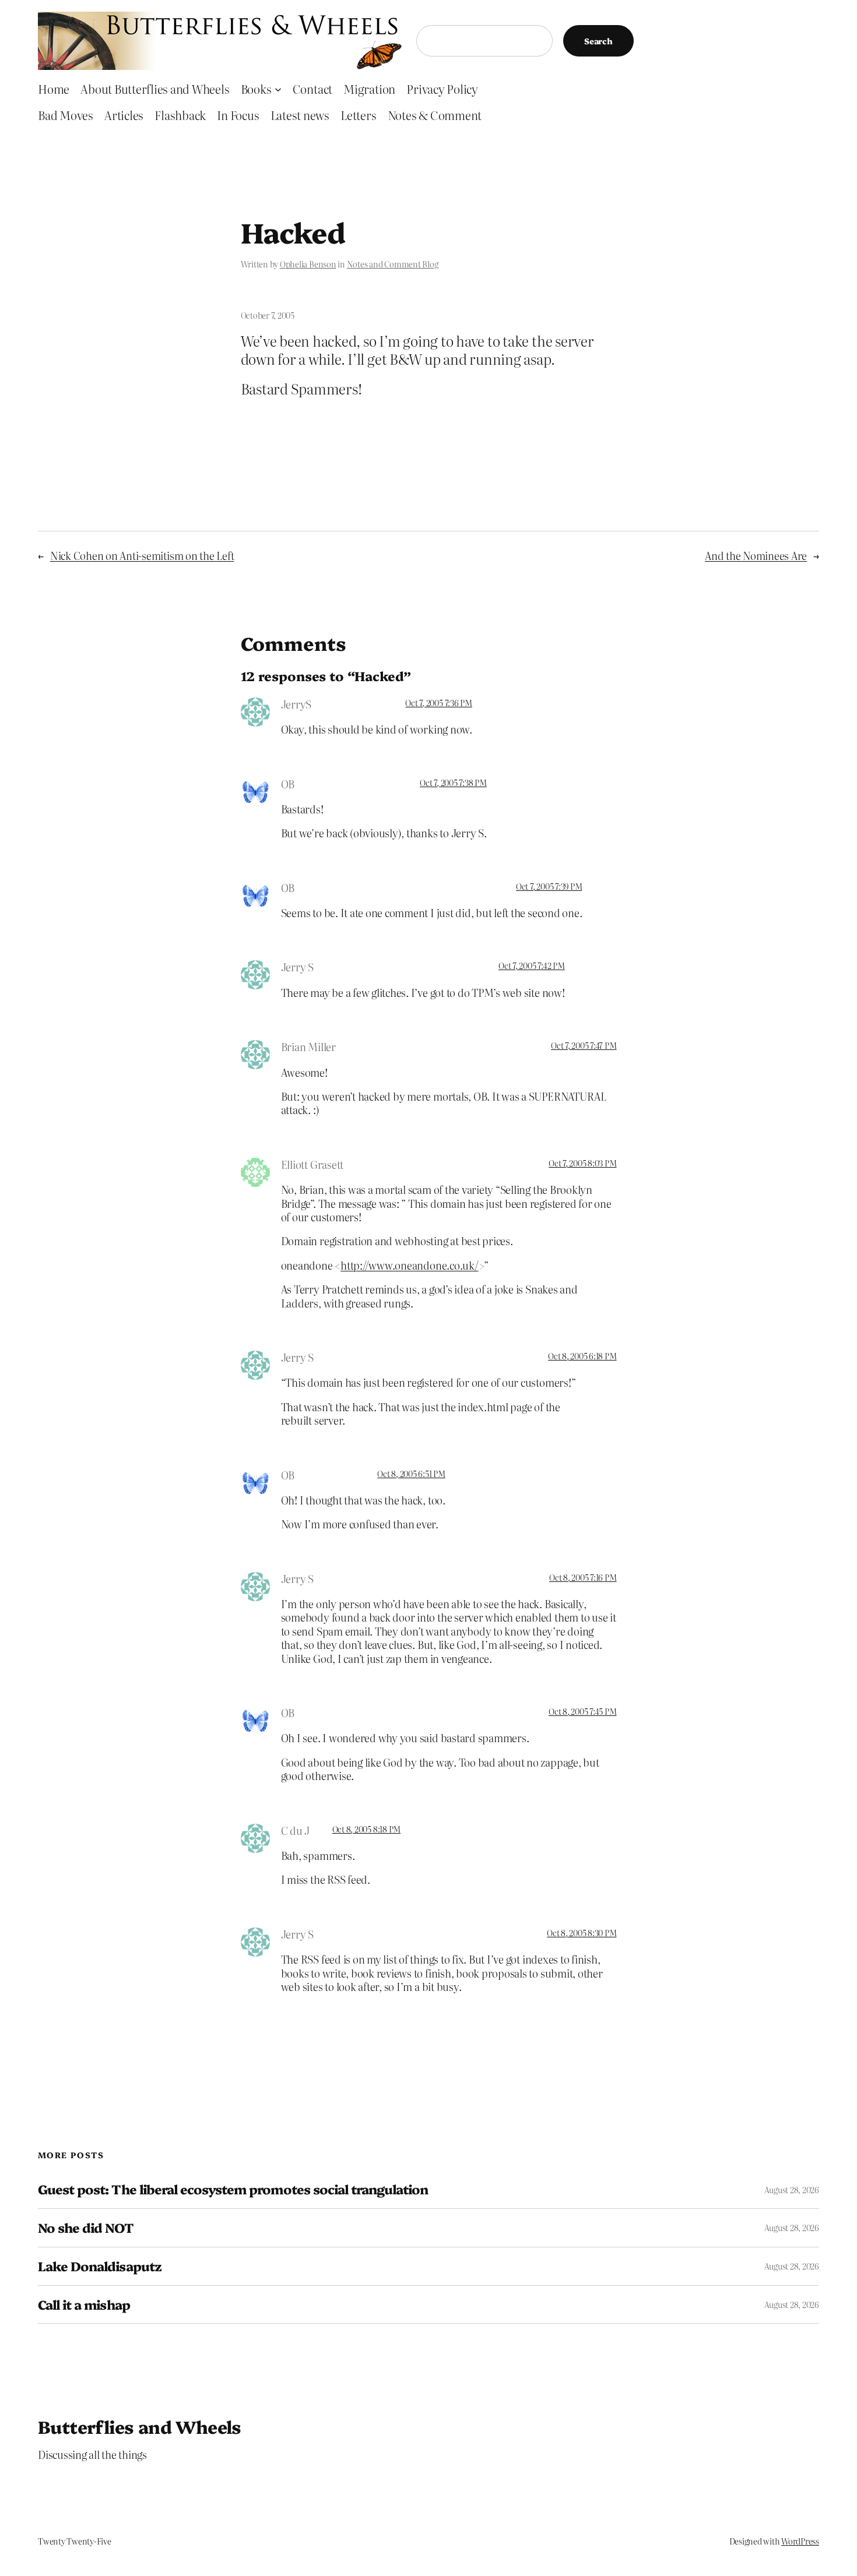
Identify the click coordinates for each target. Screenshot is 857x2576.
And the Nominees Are (756, 556)
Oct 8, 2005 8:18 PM (366, 1829)
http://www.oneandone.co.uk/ (410, 1265)
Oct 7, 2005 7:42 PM (531, 965)
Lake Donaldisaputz (100, 2266)
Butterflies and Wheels (140, 2426)
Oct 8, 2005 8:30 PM (582, 1933)
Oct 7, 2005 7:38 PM (453, 783)
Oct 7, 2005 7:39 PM (549, 886)
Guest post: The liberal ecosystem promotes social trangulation (233, 2189)
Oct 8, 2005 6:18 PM (582, 1356)
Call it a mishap (84, 2305)
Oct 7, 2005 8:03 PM (582, 1163)
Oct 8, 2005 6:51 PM (411, 1474)
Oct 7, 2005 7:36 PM (438, 703)
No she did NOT (86, 2228)
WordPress (800, 2541)
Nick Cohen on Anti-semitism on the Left (142, 556)
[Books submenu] (278, 89)
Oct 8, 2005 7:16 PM (583, 1577)
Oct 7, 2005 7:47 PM (584, 1045)
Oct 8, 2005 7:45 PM (582, 1711)
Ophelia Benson (308, 264)
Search (598, 41)
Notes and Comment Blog (393, 264)
